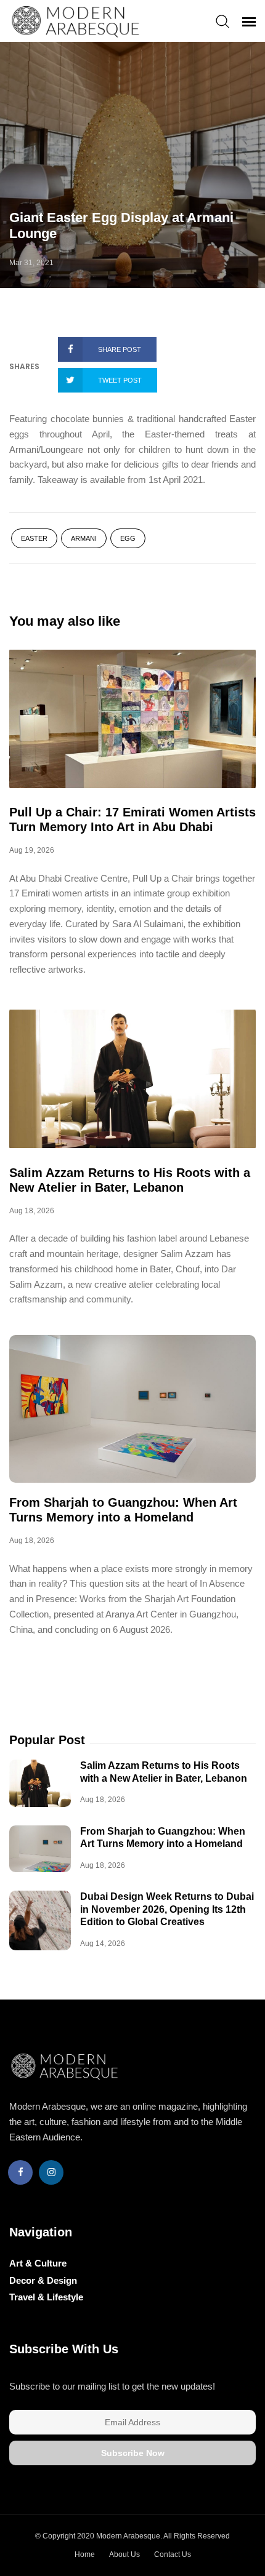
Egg (128, 538)
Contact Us (173, 2554)
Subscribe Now (133, 2453)
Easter (34, 538)
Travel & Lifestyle (46, 2297)
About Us (124, 2554)
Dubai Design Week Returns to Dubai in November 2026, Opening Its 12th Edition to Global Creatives (167, 1909)
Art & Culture (38, 2263)
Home (85, 2554)
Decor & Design (43, 2280)
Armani (84, 538)
